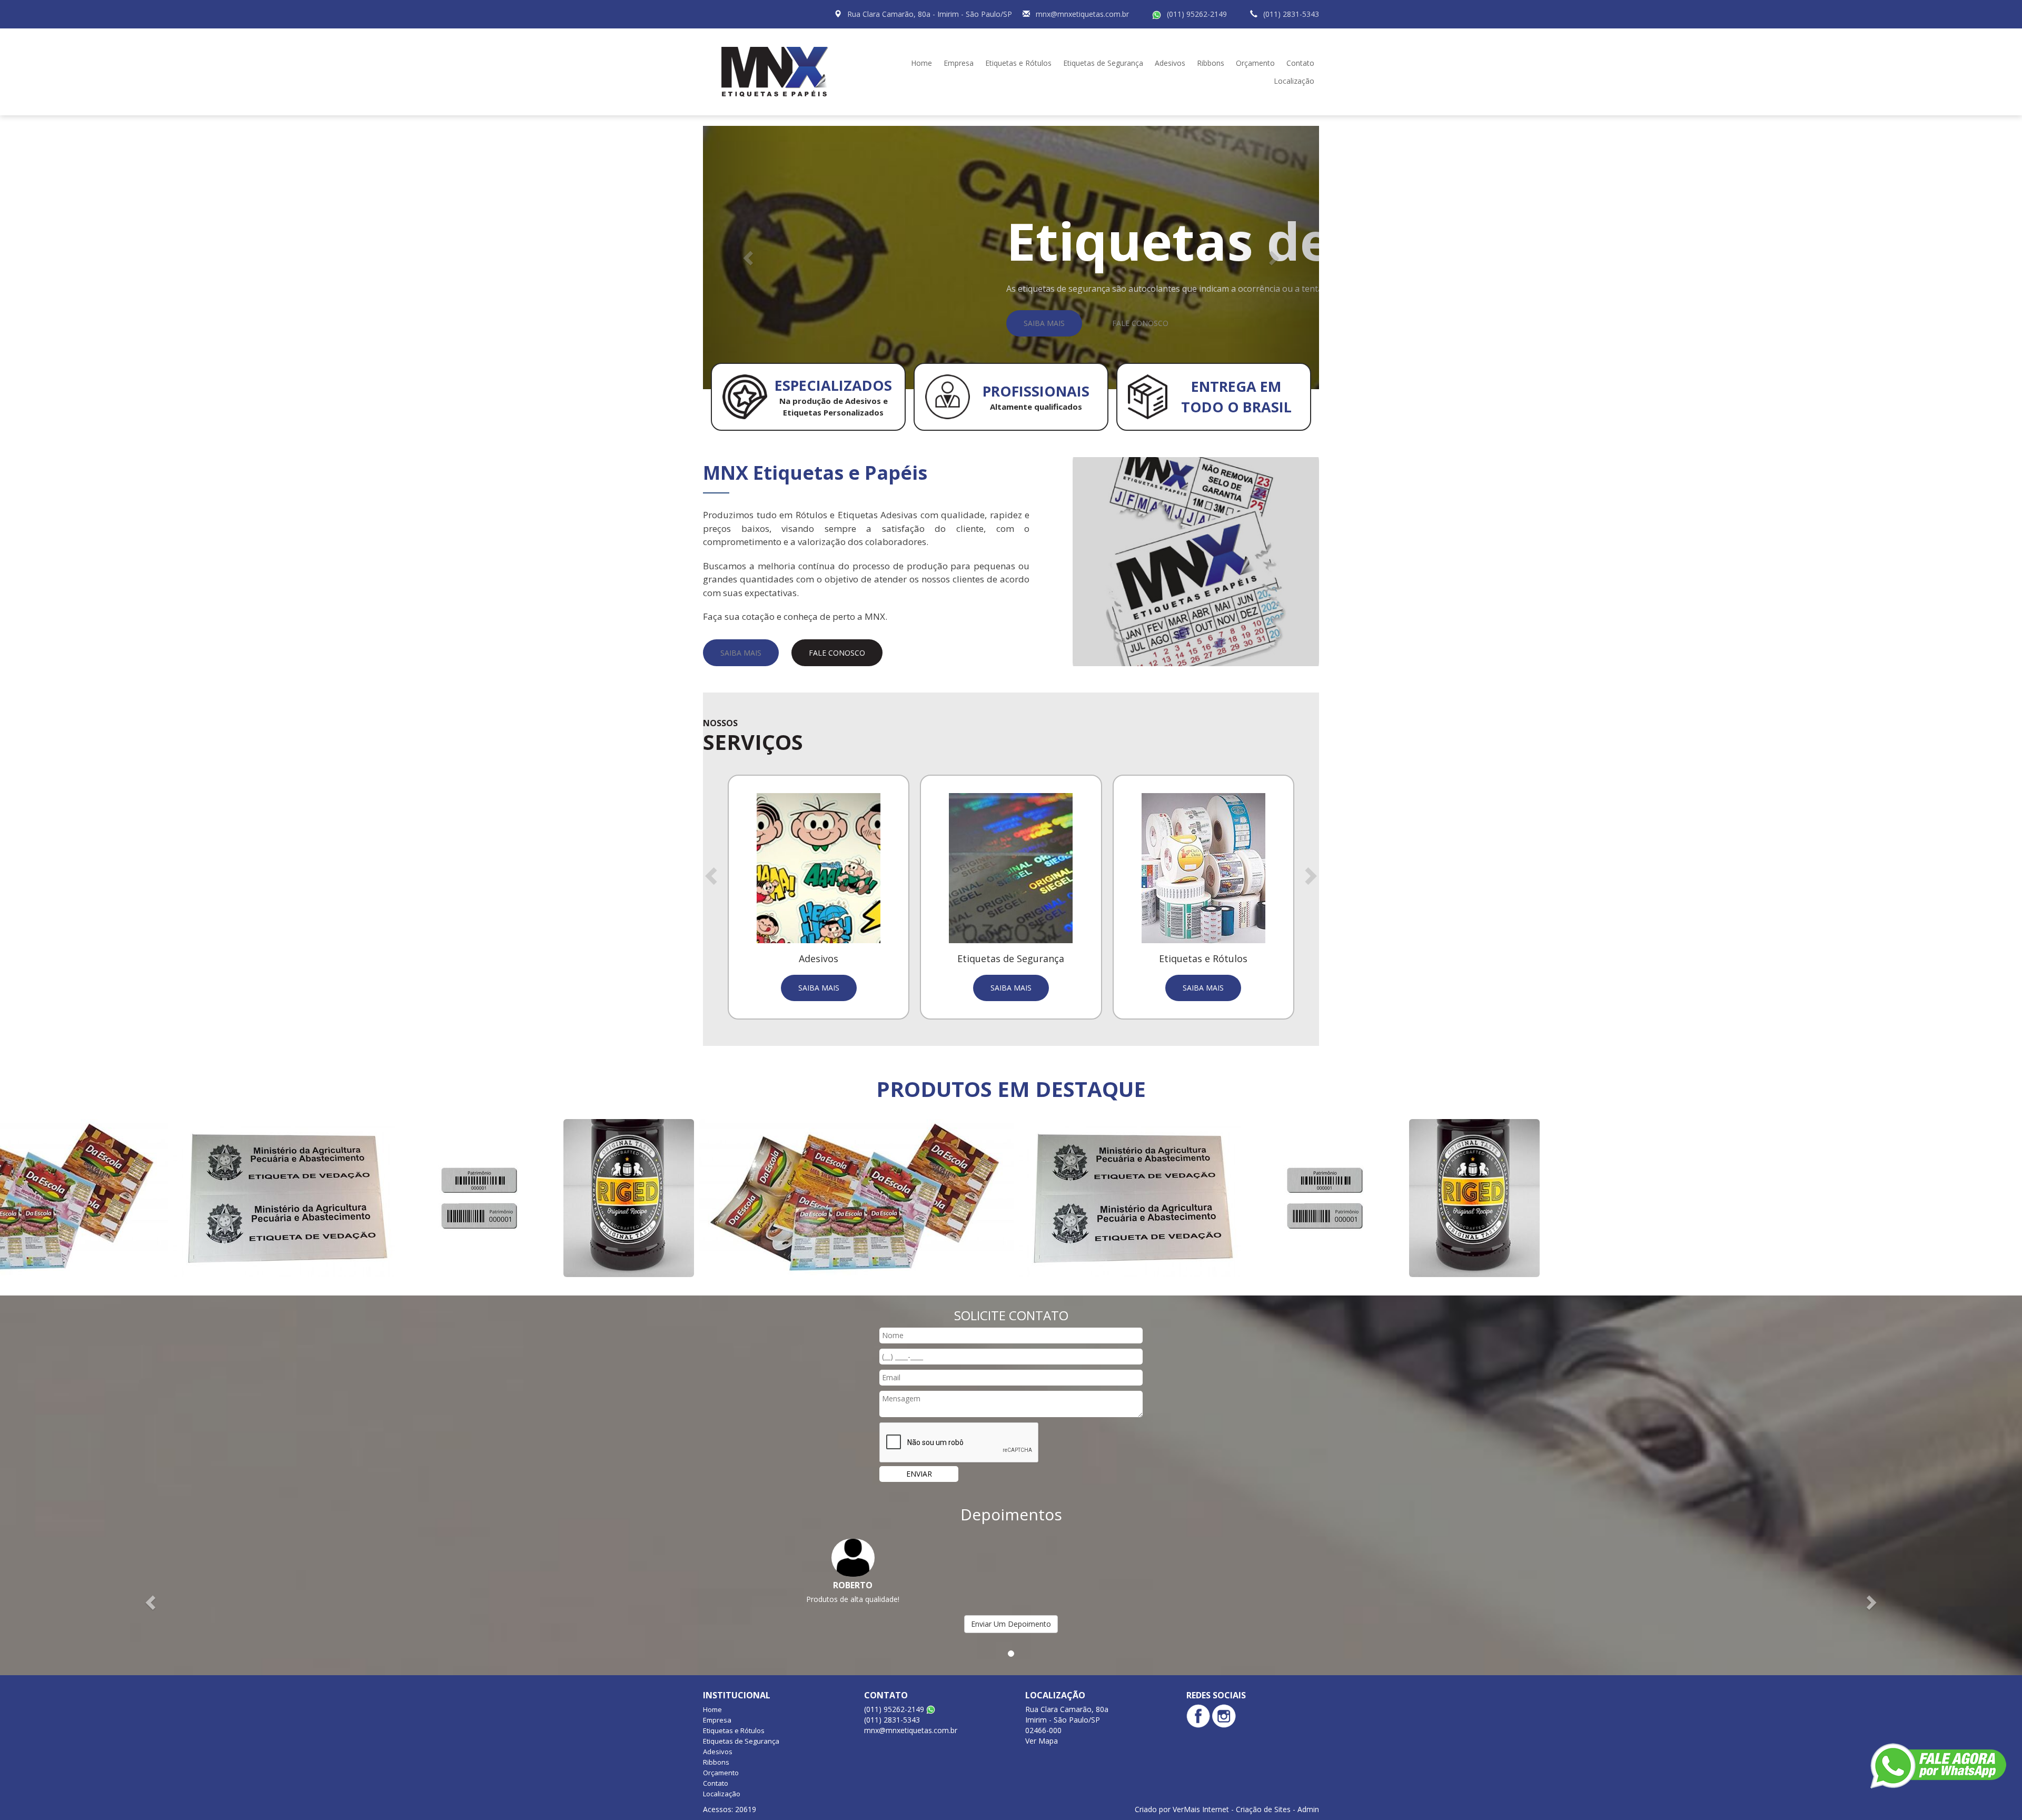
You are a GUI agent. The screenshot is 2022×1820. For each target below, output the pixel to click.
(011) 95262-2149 (1197, 14)
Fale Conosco (1140, 323)
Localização (1294, 81)
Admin (1308, 1809)
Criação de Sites (1263, 1809)
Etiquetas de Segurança (1103, 63)
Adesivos (1170, 63)
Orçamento (1255, 63)
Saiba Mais (1044, 323)
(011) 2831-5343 (1291, 14)
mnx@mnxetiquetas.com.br (1082, 14)
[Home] (779, 71)
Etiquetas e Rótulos (1018, 63)
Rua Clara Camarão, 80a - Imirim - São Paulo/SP (930, 14)
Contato (1300, 63)
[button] (749, 258)
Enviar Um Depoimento (1011, 1624)
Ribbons (1211, 63)
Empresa (959, 63)
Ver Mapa (1042, 1741)
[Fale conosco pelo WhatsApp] (1938, 1766)
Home (921, 63)
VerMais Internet (1201, 1809)
